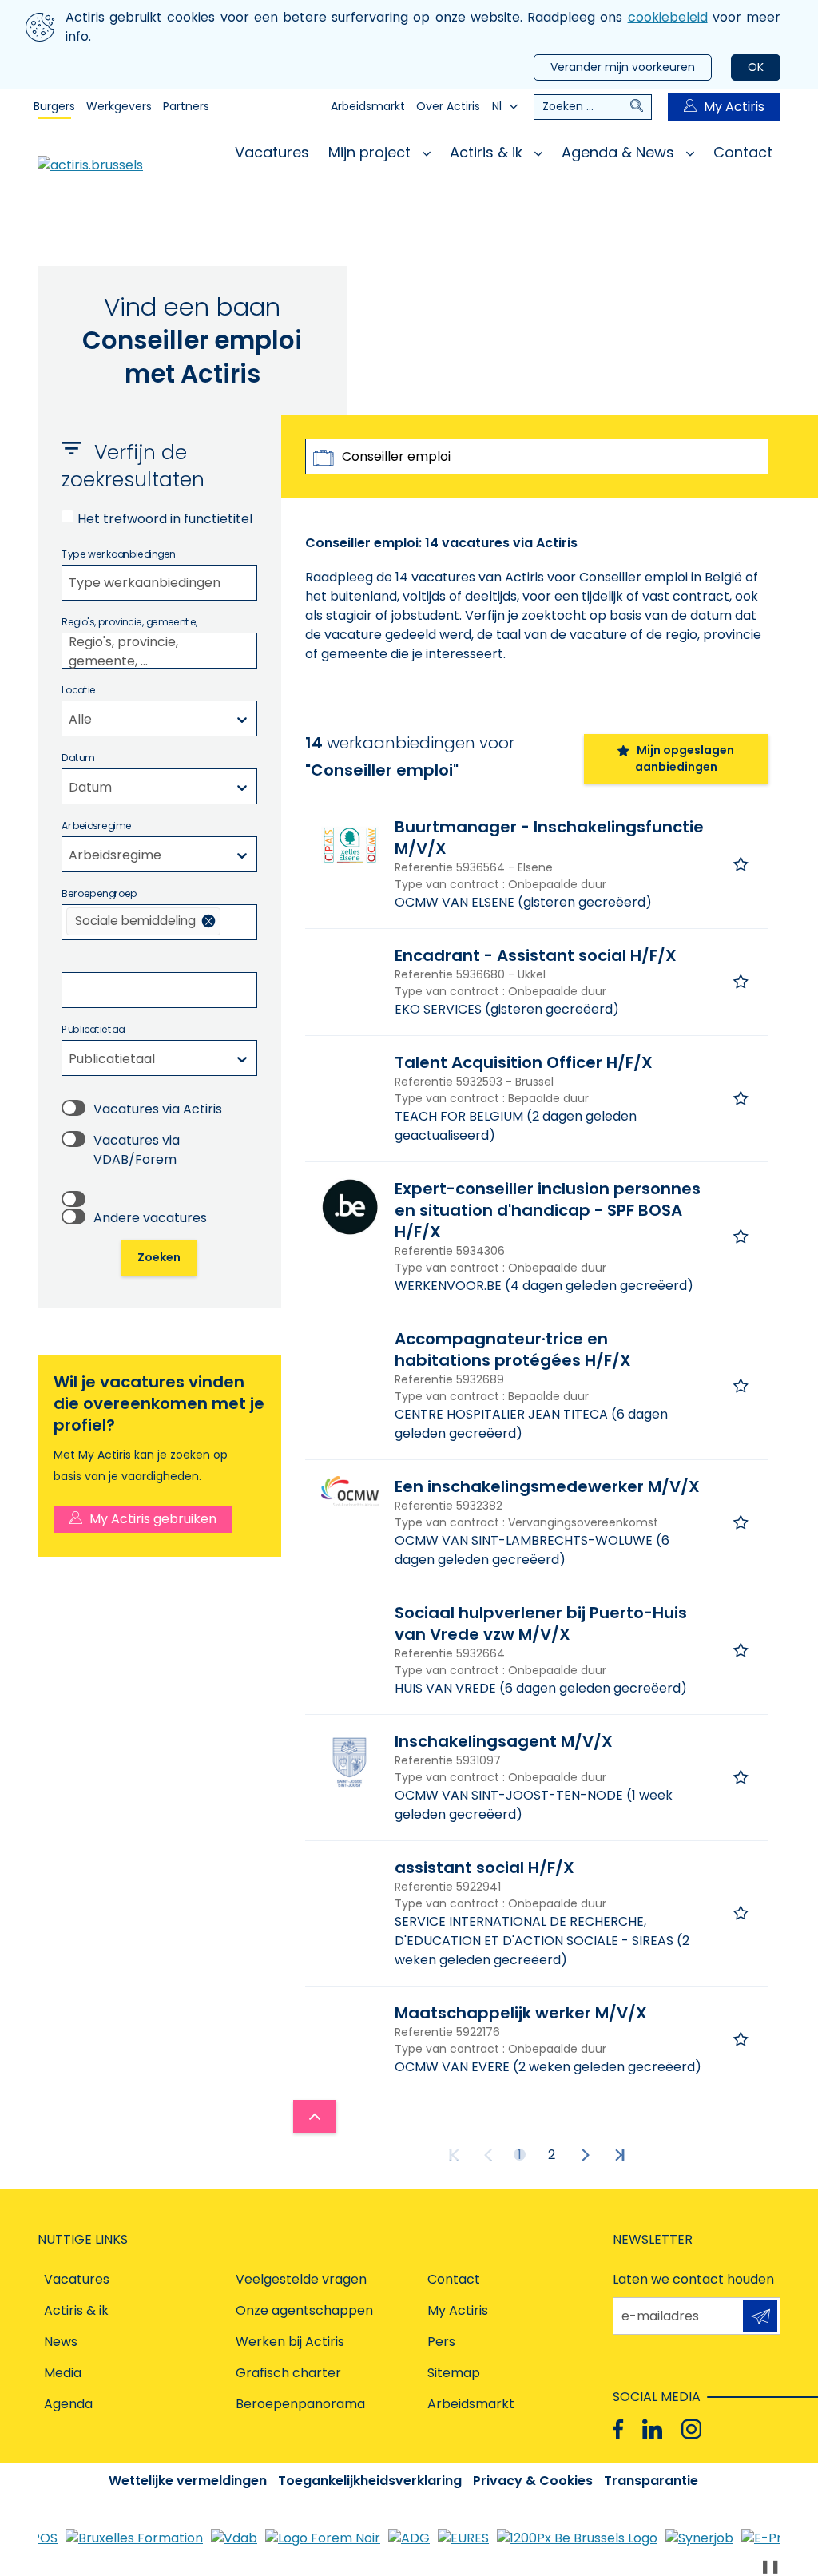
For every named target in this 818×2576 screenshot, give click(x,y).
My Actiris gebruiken (153, 1519)
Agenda (68, 2404)
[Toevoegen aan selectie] (741, 864)
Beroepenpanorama (300, 2404)
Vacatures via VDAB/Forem (137, 1150)
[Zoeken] (641, 107)
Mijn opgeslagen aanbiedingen (685, 758)
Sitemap (454, 2373)
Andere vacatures (150, 1218)
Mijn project (371, 152)
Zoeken (159, 1257)
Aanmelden (760, 2316)
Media (63, 2373)
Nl (497, 106)
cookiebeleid (668, 17)
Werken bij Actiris (290, 2342)
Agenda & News (620, 152)
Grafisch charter (288, 2373)
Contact (743, 152)
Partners (186, 106)
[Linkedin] (652, 2429)
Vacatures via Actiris (158, 1109)
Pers (441, 2342)
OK (756, 67)
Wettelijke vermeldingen (188, 2481)
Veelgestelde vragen (301, 2279)
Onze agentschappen (304, 2310)
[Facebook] (618, 2429)
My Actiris (734, 107)
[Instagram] (691, 2429)
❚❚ (770, 2566)
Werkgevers (119, 106)
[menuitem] (143, 921)
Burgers (54, 106)
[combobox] (159, 583)
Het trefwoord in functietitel (165, 519)
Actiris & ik (488, 152)
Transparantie (651, 2481)
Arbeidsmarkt (368, 106)
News (61, 2342)
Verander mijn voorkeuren (623, 67)
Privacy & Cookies (533, 2481)
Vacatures (272, 152)
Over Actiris (448, 106)
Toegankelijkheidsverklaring (370, 2481)
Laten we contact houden (693, 2279)
